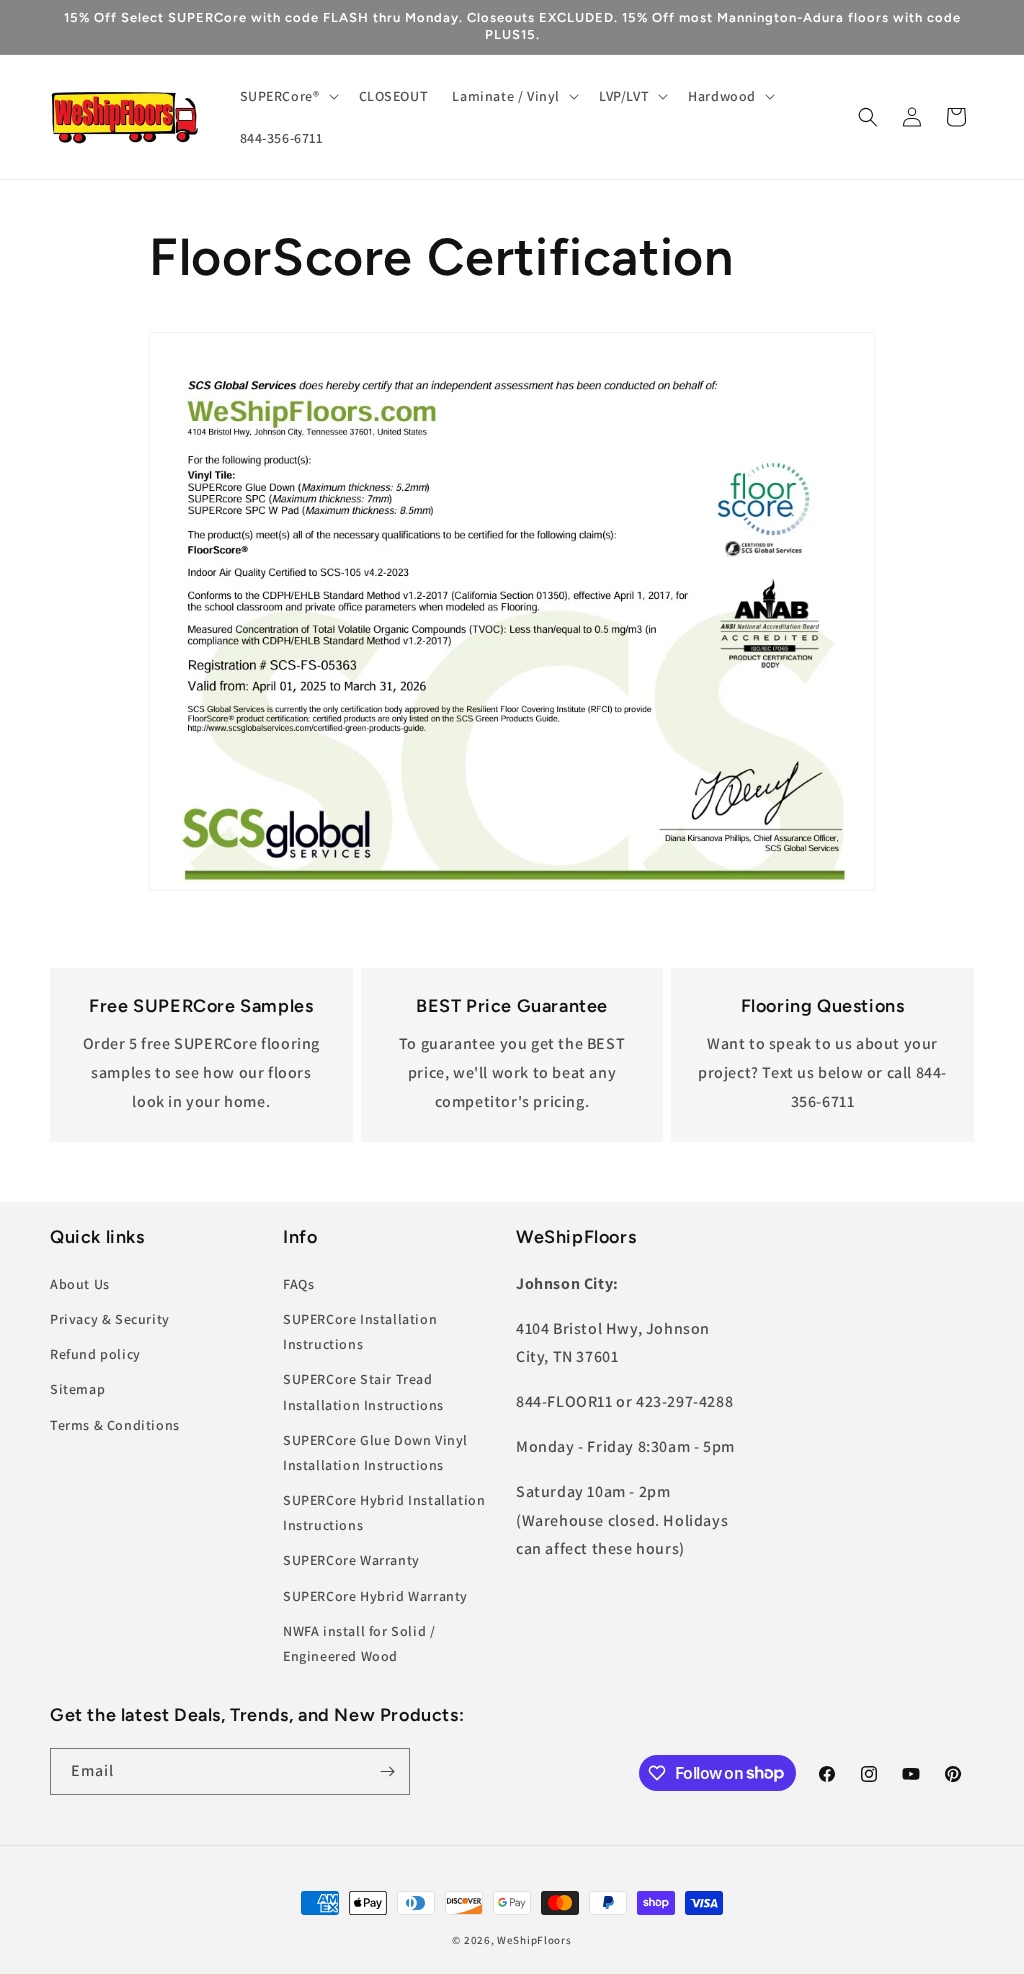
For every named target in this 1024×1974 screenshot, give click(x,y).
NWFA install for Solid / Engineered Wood (359, 1643)
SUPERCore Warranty (351, 1560)
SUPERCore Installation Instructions (360, 1331)
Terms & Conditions (115, 1425)
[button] (287, 96)
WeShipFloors (534, 1940)
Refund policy (95, 1354)
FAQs (298, 1284)
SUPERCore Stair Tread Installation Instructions (363, 1391)
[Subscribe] (387, 1771)
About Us (80, 1284)
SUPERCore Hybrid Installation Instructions (384, 1512)
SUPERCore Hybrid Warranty (375, 1596)
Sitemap (77, 1389)
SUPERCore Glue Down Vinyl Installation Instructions (375, 1452)
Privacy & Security (110, 1319)
